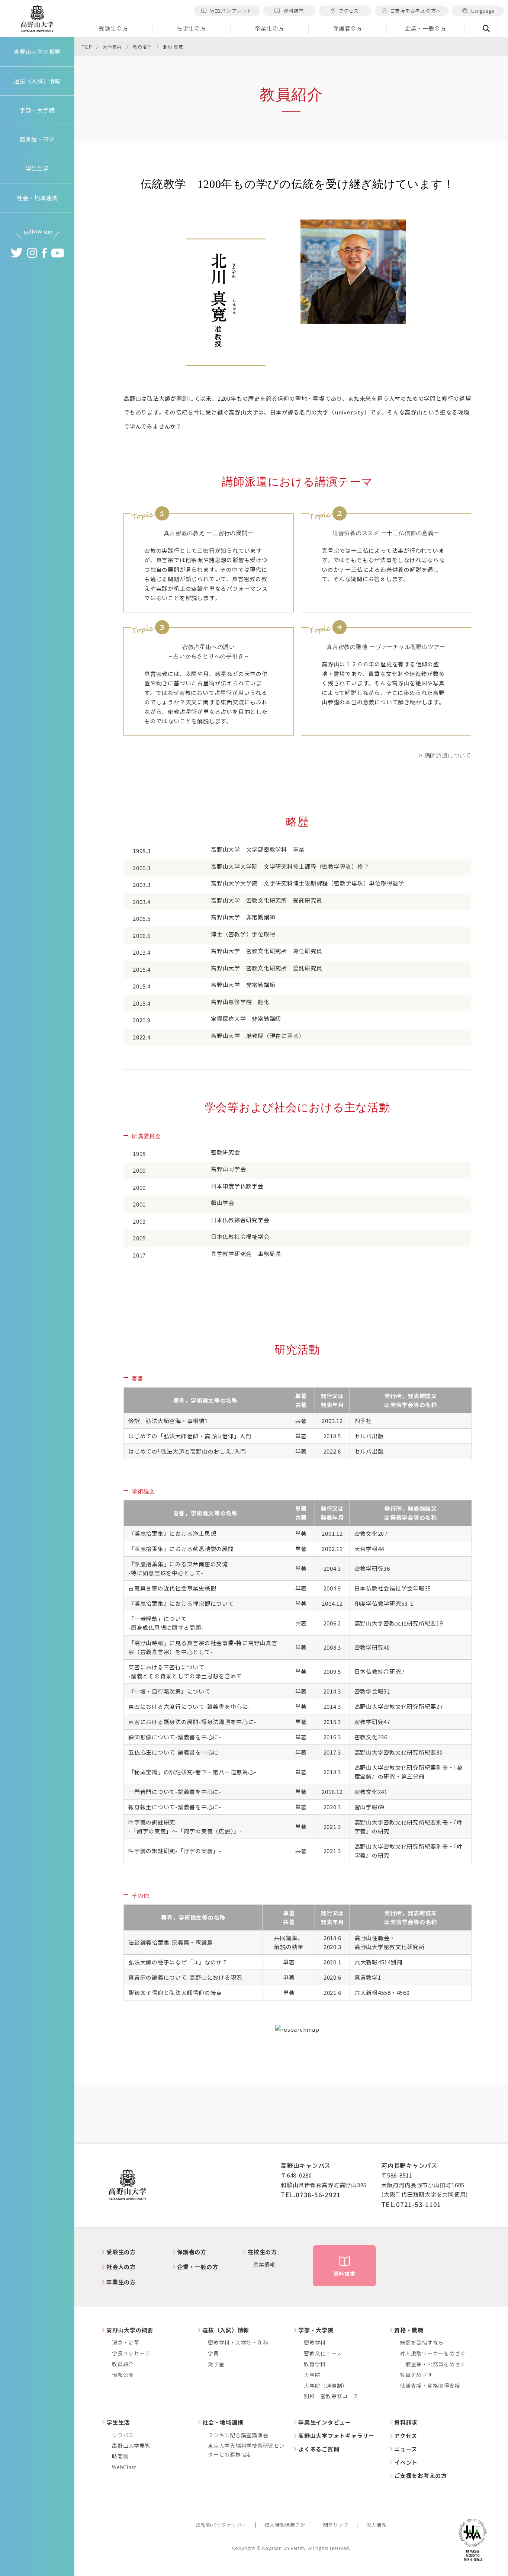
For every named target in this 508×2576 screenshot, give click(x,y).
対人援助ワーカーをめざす (433, 2353)
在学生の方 (191, 28)
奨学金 (216, 2364)
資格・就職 (409, 2330)
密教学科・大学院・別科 (238, 2342)
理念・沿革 (126, 2342)
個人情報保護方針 (285, 2525)
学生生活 (118, 2422)
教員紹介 (142, 47)
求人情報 (377, 2525)
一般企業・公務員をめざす (433, 2364)
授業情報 (264, 2264)
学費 (213, 2353)
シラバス (123, 2435)
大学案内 (112, 47)
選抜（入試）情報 (226, 2330)
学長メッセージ (131, 2353)
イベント (406, 2462)
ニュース (406, 2449)
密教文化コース (323, 2353)
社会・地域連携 (223, 2422)
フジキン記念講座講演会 (238, 2435)
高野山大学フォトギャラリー (336, 2436)
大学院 (312, 2375)
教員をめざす (416, 2375)
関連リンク (336, 2525)
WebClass (124, 2467)
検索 (486, 28)
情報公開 (123, 2375)
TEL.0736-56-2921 (311, 2194)
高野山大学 (37, 19)
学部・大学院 (316, 2330)
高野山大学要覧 (131, 2445)
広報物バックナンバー (222, 2525)
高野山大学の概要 (37, 52)
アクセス (349, 11)
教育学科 (315, 2364)
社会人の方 (121, 2267)
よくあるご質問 (319, 2449)
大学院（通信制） (326, 2386)
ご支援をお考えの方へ (416, 11)
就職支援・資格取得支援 (430, 2386)
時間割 (120, 2456)
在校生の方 (262, 2252)
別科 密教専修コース (331, 2396)
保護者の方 (348, 28)
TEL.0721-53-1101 (411, 2204)
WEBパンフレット (231, 11)
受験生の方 (114, 28)
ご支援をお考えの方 (421, 2475)
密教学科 (315, 2342)
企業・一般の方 (425, 28)
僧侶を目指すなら (422, 2342)
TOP (87, 47)
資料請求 (294, 11)
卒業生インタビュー (325, 2422)
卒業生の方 (269, 28)
